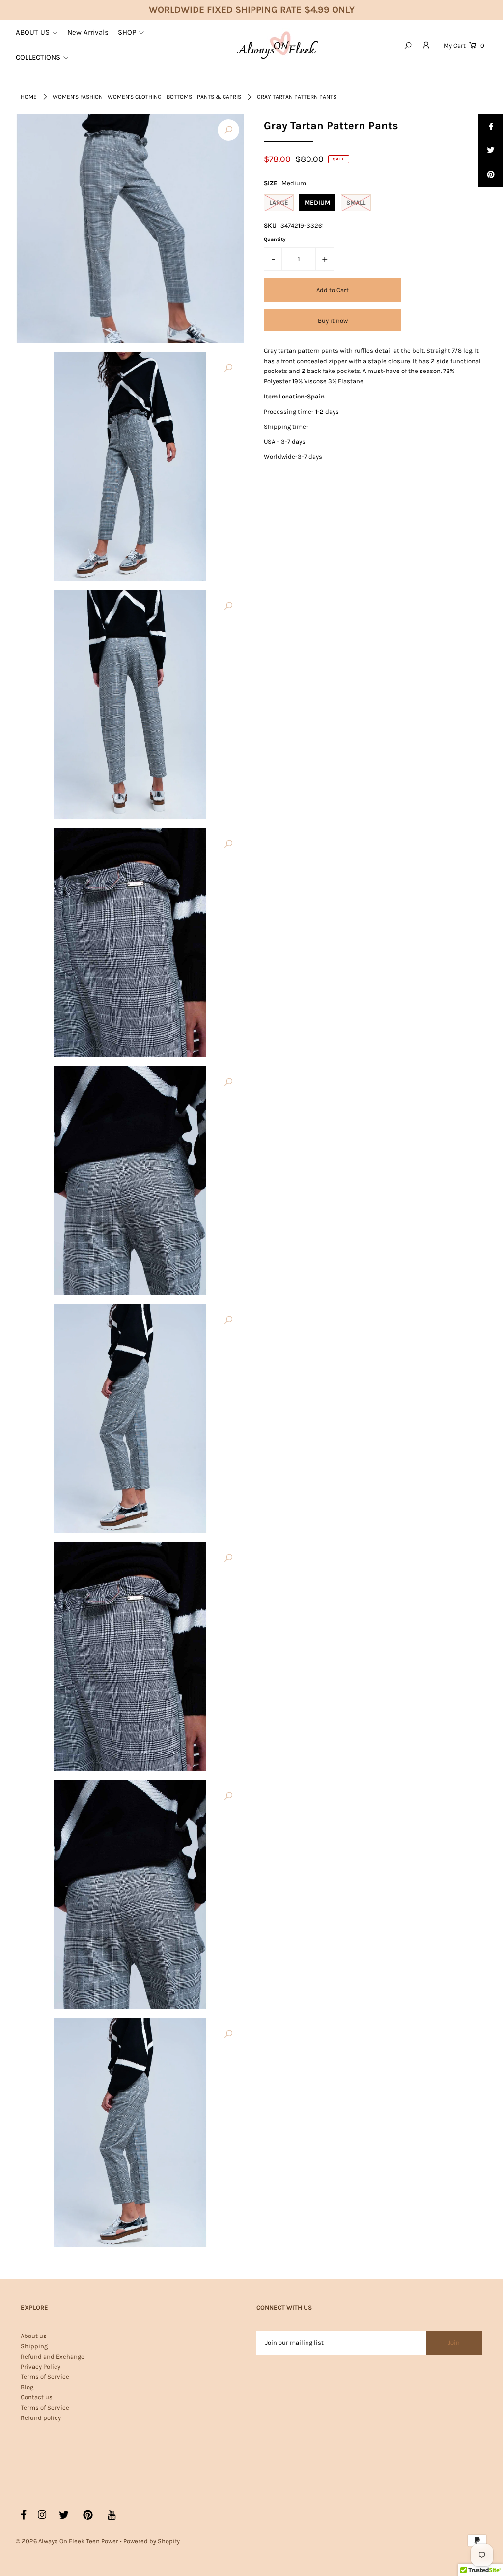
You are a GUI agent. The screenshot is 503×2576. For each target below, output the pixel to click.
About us (34, 2336)
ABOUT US (33, 32)
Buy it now (333, 321)
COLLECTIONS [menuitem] (38, 57)
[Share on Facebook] (491, 126)
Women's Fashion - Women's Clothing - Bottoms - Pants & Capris (147, 97)
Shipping (34, 2346)
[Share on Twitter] (491, 151)
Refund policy (41, 2418)
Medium (317, 202)
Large (279, 202)
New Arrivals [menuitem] (88, 32)
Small (356, 202)
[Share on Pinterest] (491, 175)
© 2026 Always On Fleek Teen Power (67, 2541)
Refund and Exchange (53, 2356)
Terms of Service (45, 2377)
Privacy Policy (41, 2367)
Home (29, 97)
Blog (27, 2387)
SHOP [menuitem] (127, 32)
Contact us (37, 2397)
